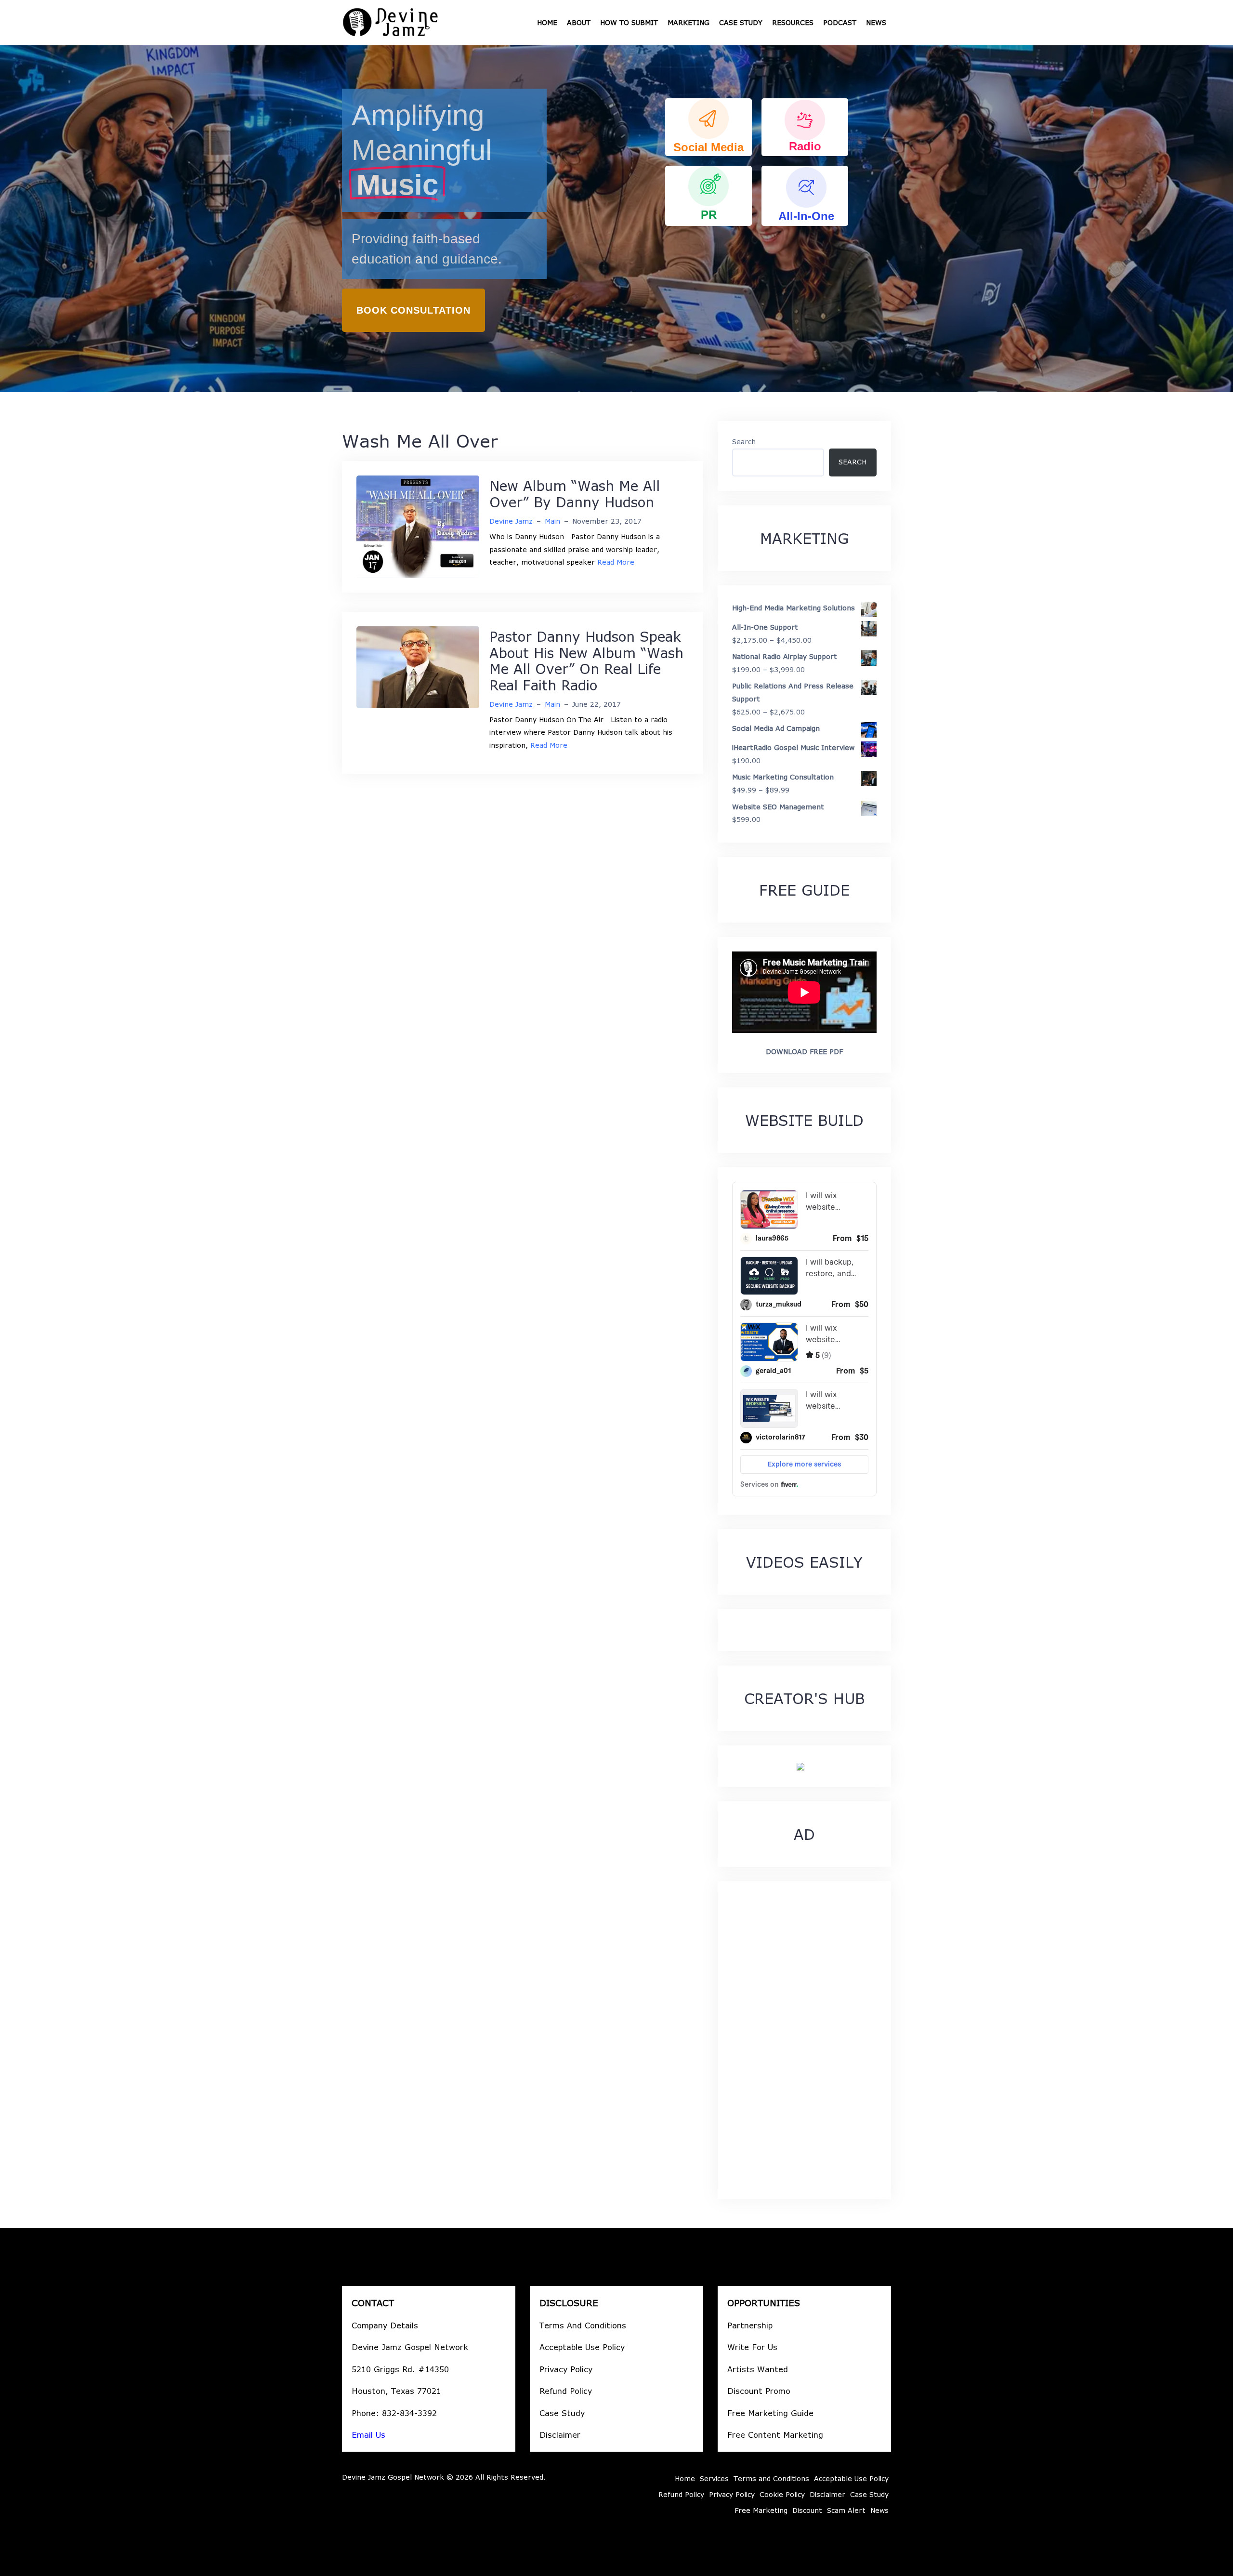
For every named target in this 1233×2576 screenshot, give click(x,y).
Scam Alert (846, 2510)
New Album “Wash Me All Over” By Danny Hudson (575, 494)
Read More (616, 562)
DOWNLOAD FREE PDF (804, 1051)
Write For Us (752, 2347)
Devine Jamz (511, 521)
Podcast (840, 22)
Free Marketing (761, 2510)
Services (714, 2478)
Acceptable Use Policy (582, 2347)
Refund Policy (566, 2391)
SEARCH (853, 462)
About (579, 22)
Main (552, 521)
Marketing (689, 22)
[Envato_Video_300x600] (800, 1766)
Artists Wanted (758, 2369)
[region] (616, 219)
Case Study (741, 22)
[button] (708, 127)
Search (744, 442)
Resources (793, 22)
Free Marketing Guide (770, 2413)
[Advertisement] (804, 2040)
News (876, 22)
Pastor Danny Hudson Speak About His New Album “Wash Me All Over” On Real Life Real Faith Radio (586, 661)
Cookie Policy (782, 2494)
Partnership (750, 2325)
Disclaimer (560, 2435)
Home (547, 22)
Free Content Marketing (775, 2435)
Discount (807, 2510)
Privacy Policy (566, 2369)
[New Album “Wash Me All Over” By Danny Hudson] (418, 526)
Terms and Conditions (771, 2478)
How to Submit (629, 22)
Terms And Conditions (583, 2325)
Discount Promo (759, 2391)
